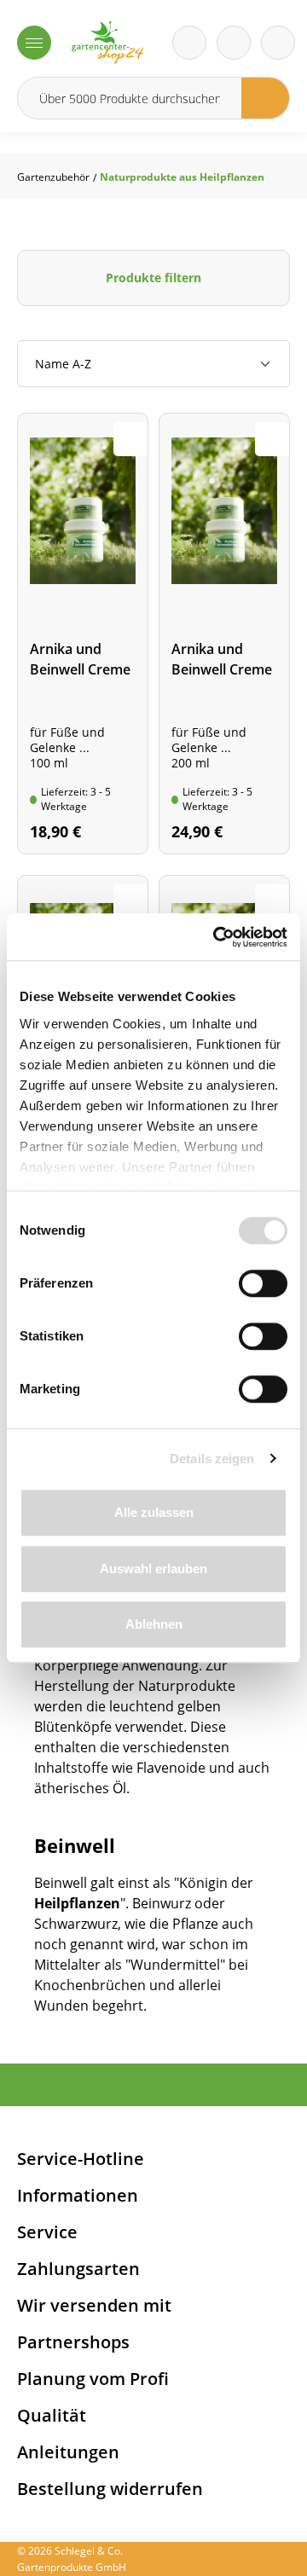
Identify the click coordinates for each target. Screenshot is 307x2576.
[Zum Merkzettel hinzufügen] (130, 439)
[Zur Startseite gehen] (107, 43)
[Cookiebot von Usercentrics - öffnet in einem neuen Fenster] (217, 937)
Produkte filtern (153, 278)
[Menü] (34, 43)
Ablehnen (154, 1624)
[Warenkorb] (234, 43)
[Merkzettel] (189, 43)
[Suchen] (266, 98)
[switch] (263, 1283)
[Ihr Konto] (278, 43)
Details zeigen (212, 1459)
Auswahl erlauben (153, 1569)
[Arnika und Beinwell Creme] (83, 634)
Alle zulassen (154, 1512)
